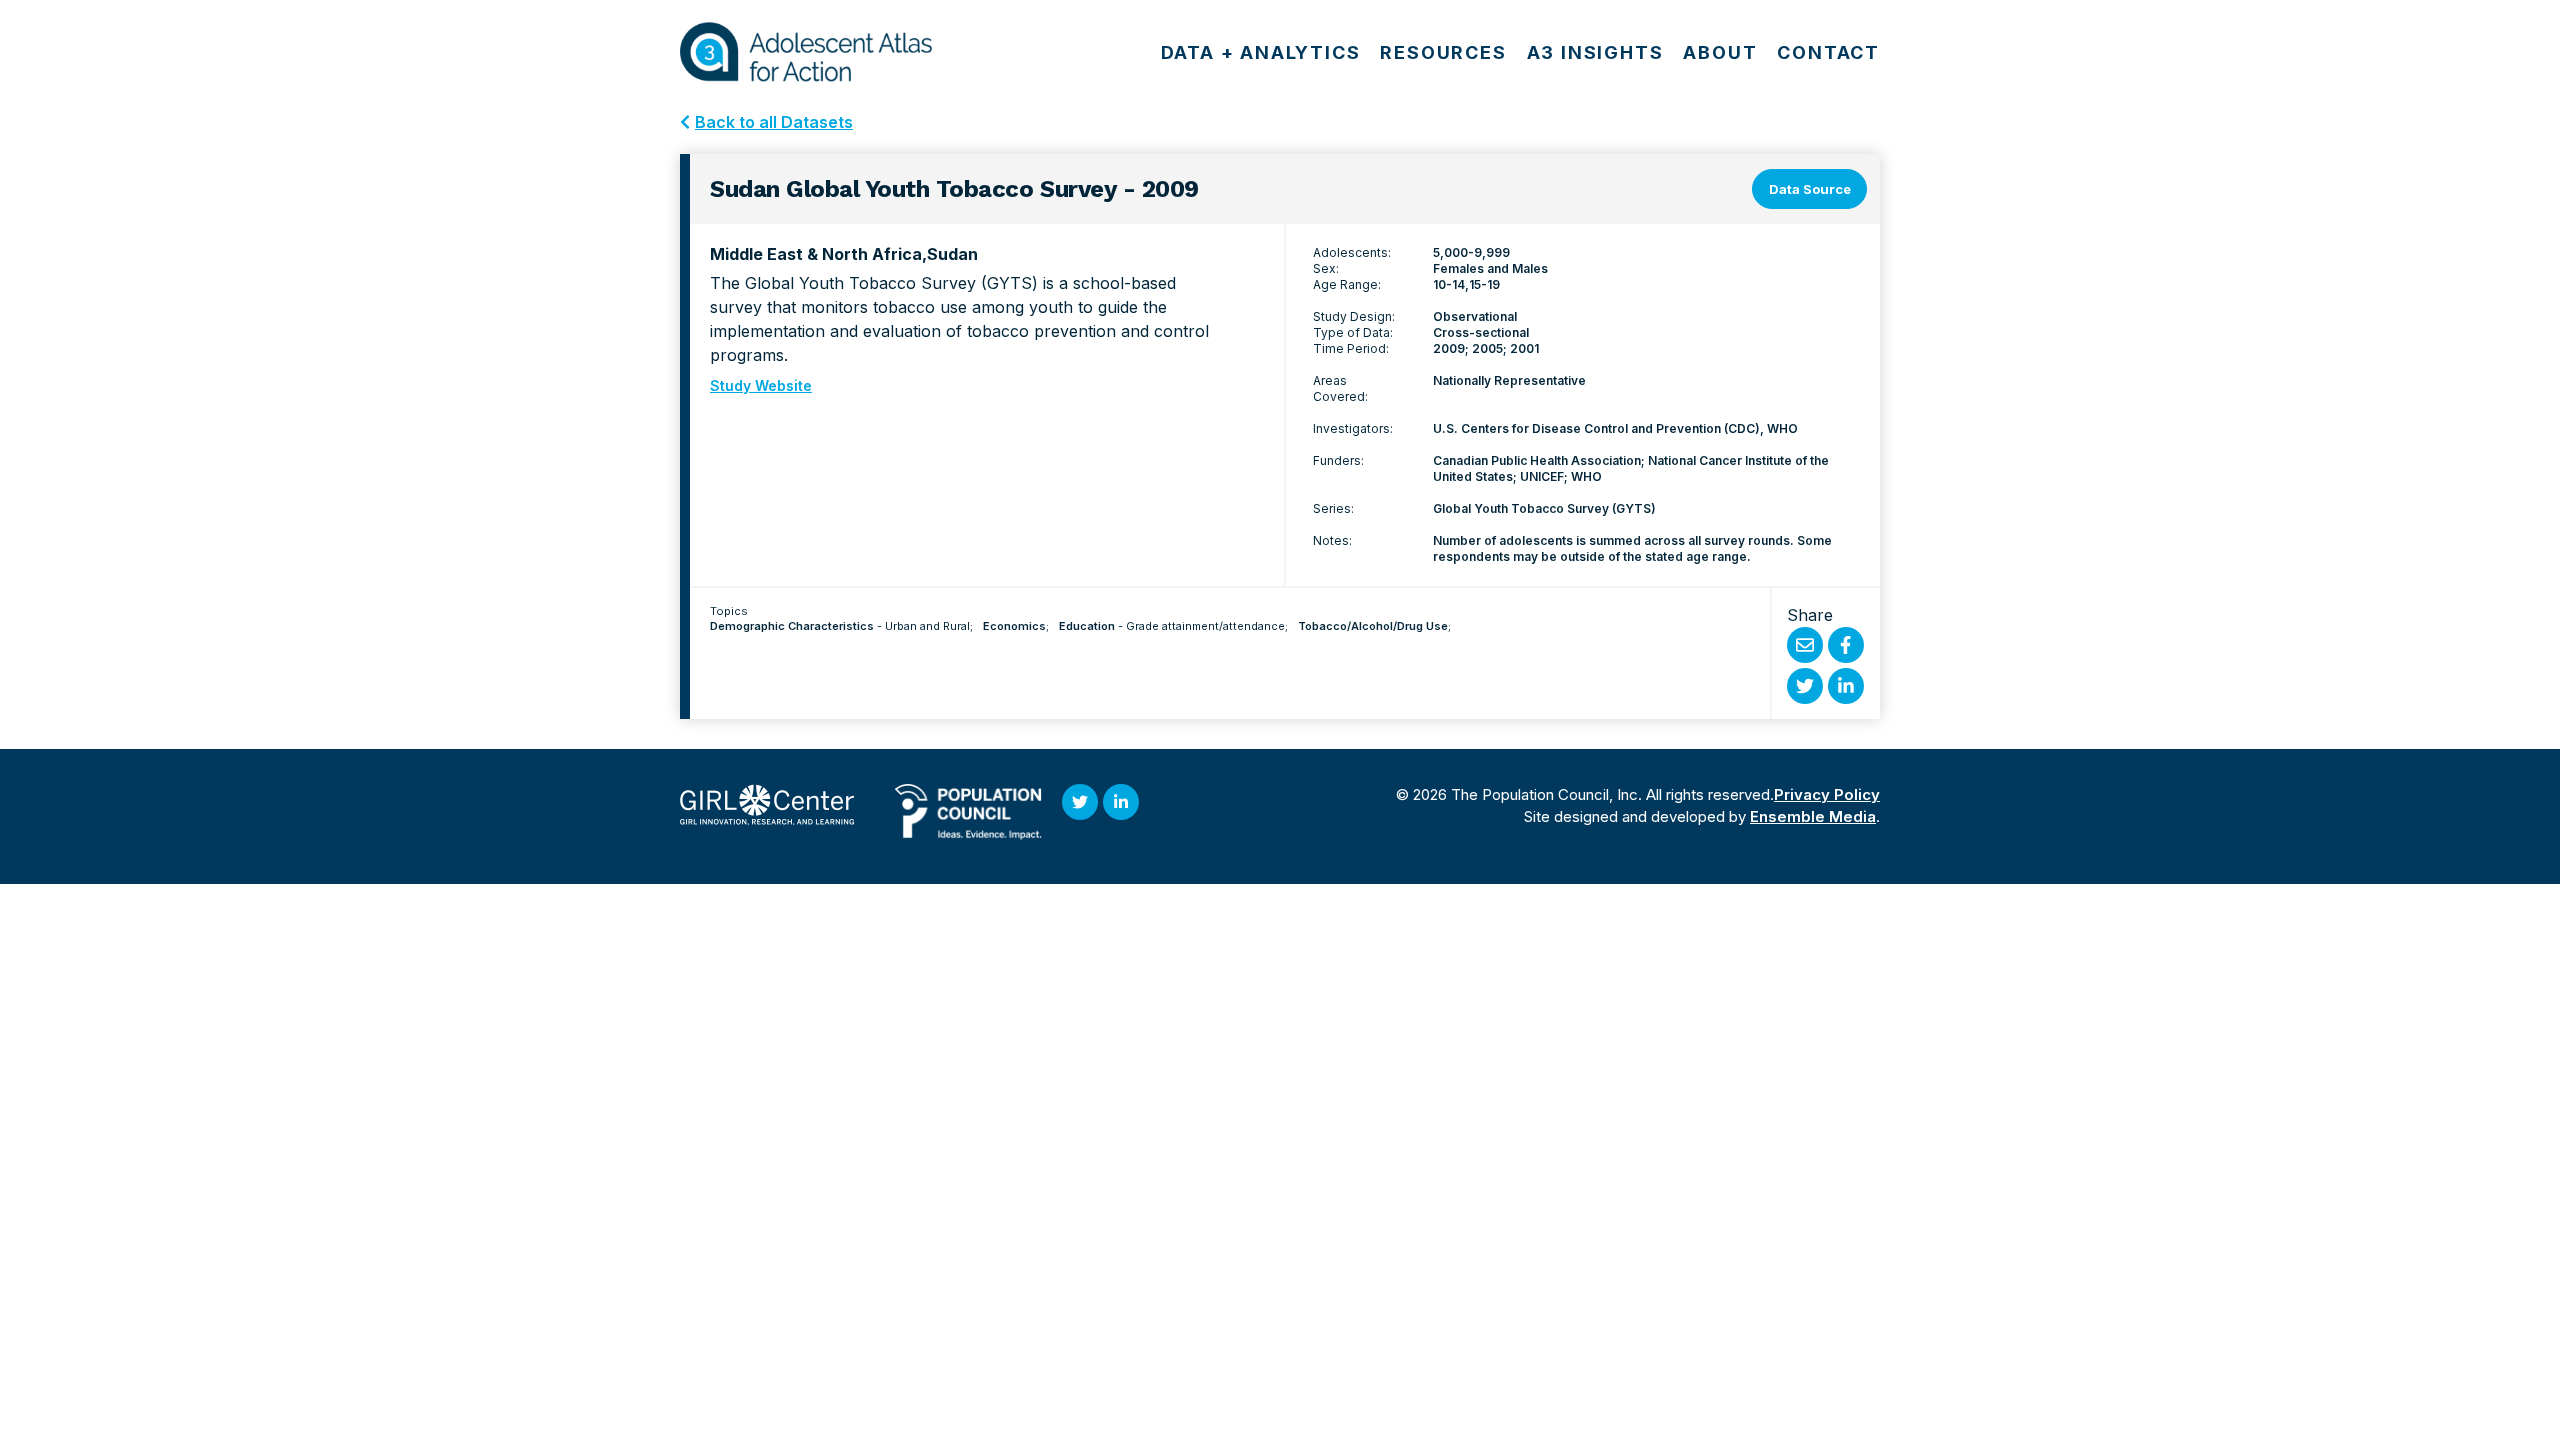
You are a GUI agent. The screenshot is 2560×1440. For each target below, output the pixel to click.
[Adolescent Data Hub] (806, 52)
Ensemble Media (1813, 816)
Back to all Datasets (774, 122)
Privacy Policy (1827, 794)
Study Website (761, 385)
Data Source (1810, 189)
